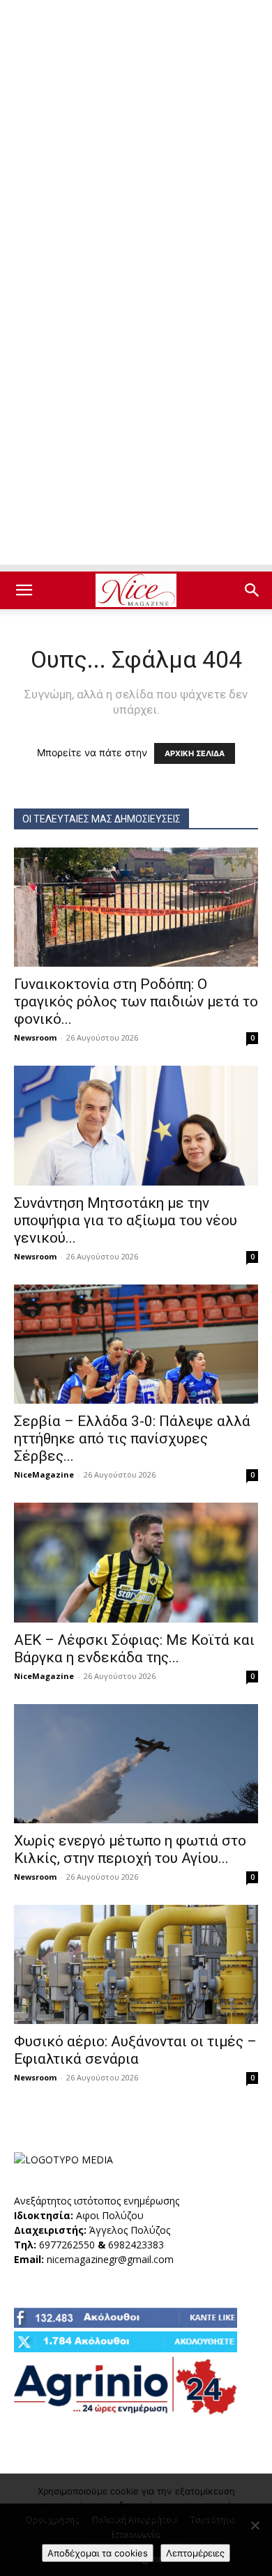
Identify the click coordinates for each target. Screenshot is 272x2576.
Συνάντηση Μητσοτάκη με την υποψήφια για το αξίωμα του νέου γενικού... (126, 1220)
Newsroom (35, 1037)
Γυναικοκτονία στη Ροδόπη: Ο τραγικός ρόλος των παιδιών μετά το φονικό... (136, 1002)
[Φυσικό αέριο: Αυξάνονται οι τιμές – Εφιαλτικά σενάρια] (136, 1964)
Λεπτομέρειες (195, 2553)
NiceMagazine (44, 1474)
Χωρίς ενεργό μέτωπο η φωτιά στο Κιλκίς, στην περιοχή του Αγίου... (130, 1849)
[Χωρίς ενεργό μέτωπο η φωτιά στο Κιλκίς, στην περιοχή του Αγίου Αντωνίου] (136, 1764)
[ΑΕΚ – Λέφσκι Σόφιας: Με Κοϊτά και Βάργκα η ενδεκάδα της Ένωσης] (136, 1562)
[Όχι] (255, 2525)
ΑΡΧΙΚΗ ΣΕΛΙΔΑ (195, 753)
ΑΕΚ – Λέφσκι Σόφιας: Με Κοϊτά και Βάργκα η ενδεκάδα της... (134, 1649)
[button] (24, 590)
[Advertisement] (136, 143)
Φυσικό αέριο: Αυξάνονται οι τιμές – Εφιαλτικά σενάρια (135, 2050)
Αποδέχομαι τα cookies (98, 2553)
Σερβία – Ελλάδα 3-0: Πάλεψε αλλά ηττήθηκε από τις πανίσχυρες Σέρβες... (132, 1439)
